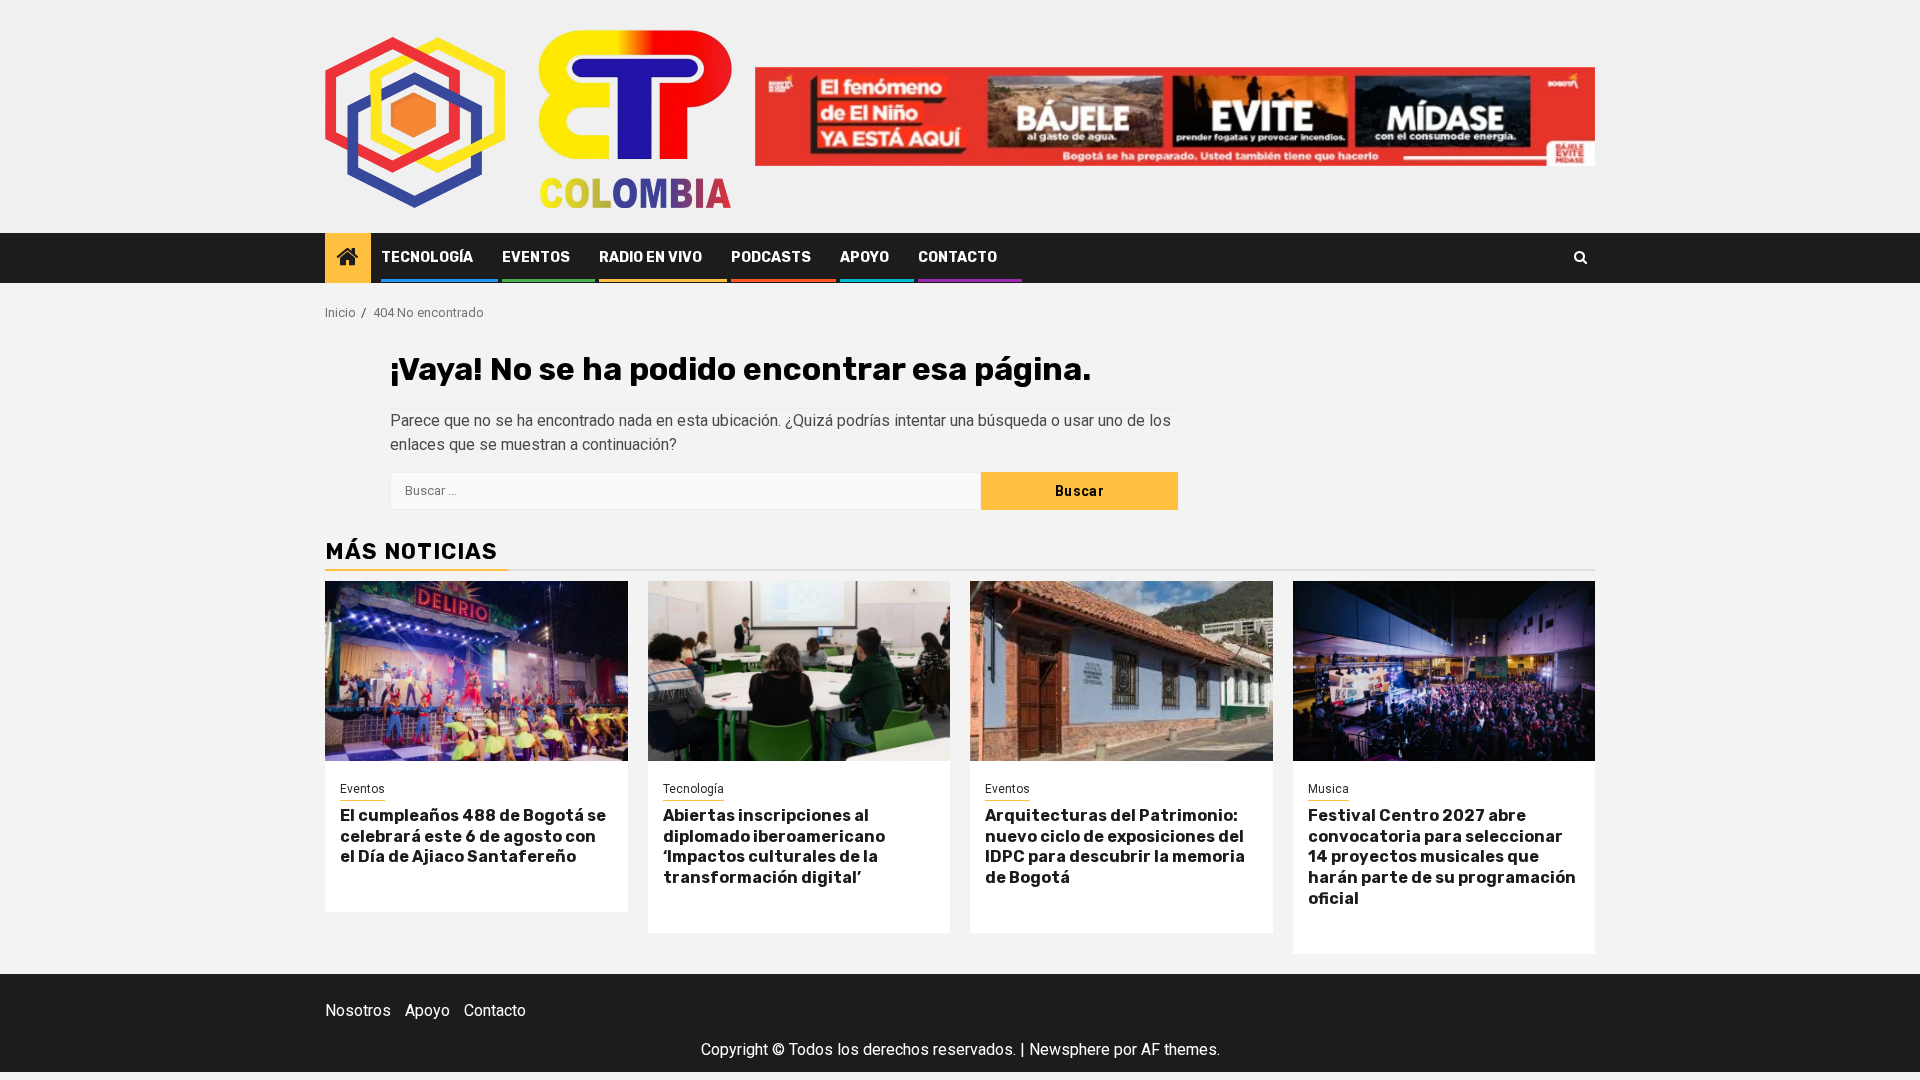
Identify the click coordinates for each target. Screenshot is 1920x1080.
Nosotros (358, 1010)
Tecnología (427, 257)
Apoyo (864, 257)
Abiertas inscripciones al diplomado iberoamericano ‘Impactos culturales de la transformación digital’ (774, 846)
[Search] (1580, 257)
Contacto (957, 257)
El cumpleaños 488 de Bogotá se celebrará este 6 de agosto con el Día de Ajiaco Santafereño (473, 836)
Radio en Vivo (650, 257)
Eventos (536, 257)
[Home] (348, 259)
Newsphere (1069, 1049)
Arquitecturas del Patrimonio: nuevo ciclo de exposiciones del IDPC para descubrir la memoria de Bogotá (1115, 846)
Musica (1328, 789)
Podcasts (771, 257)
